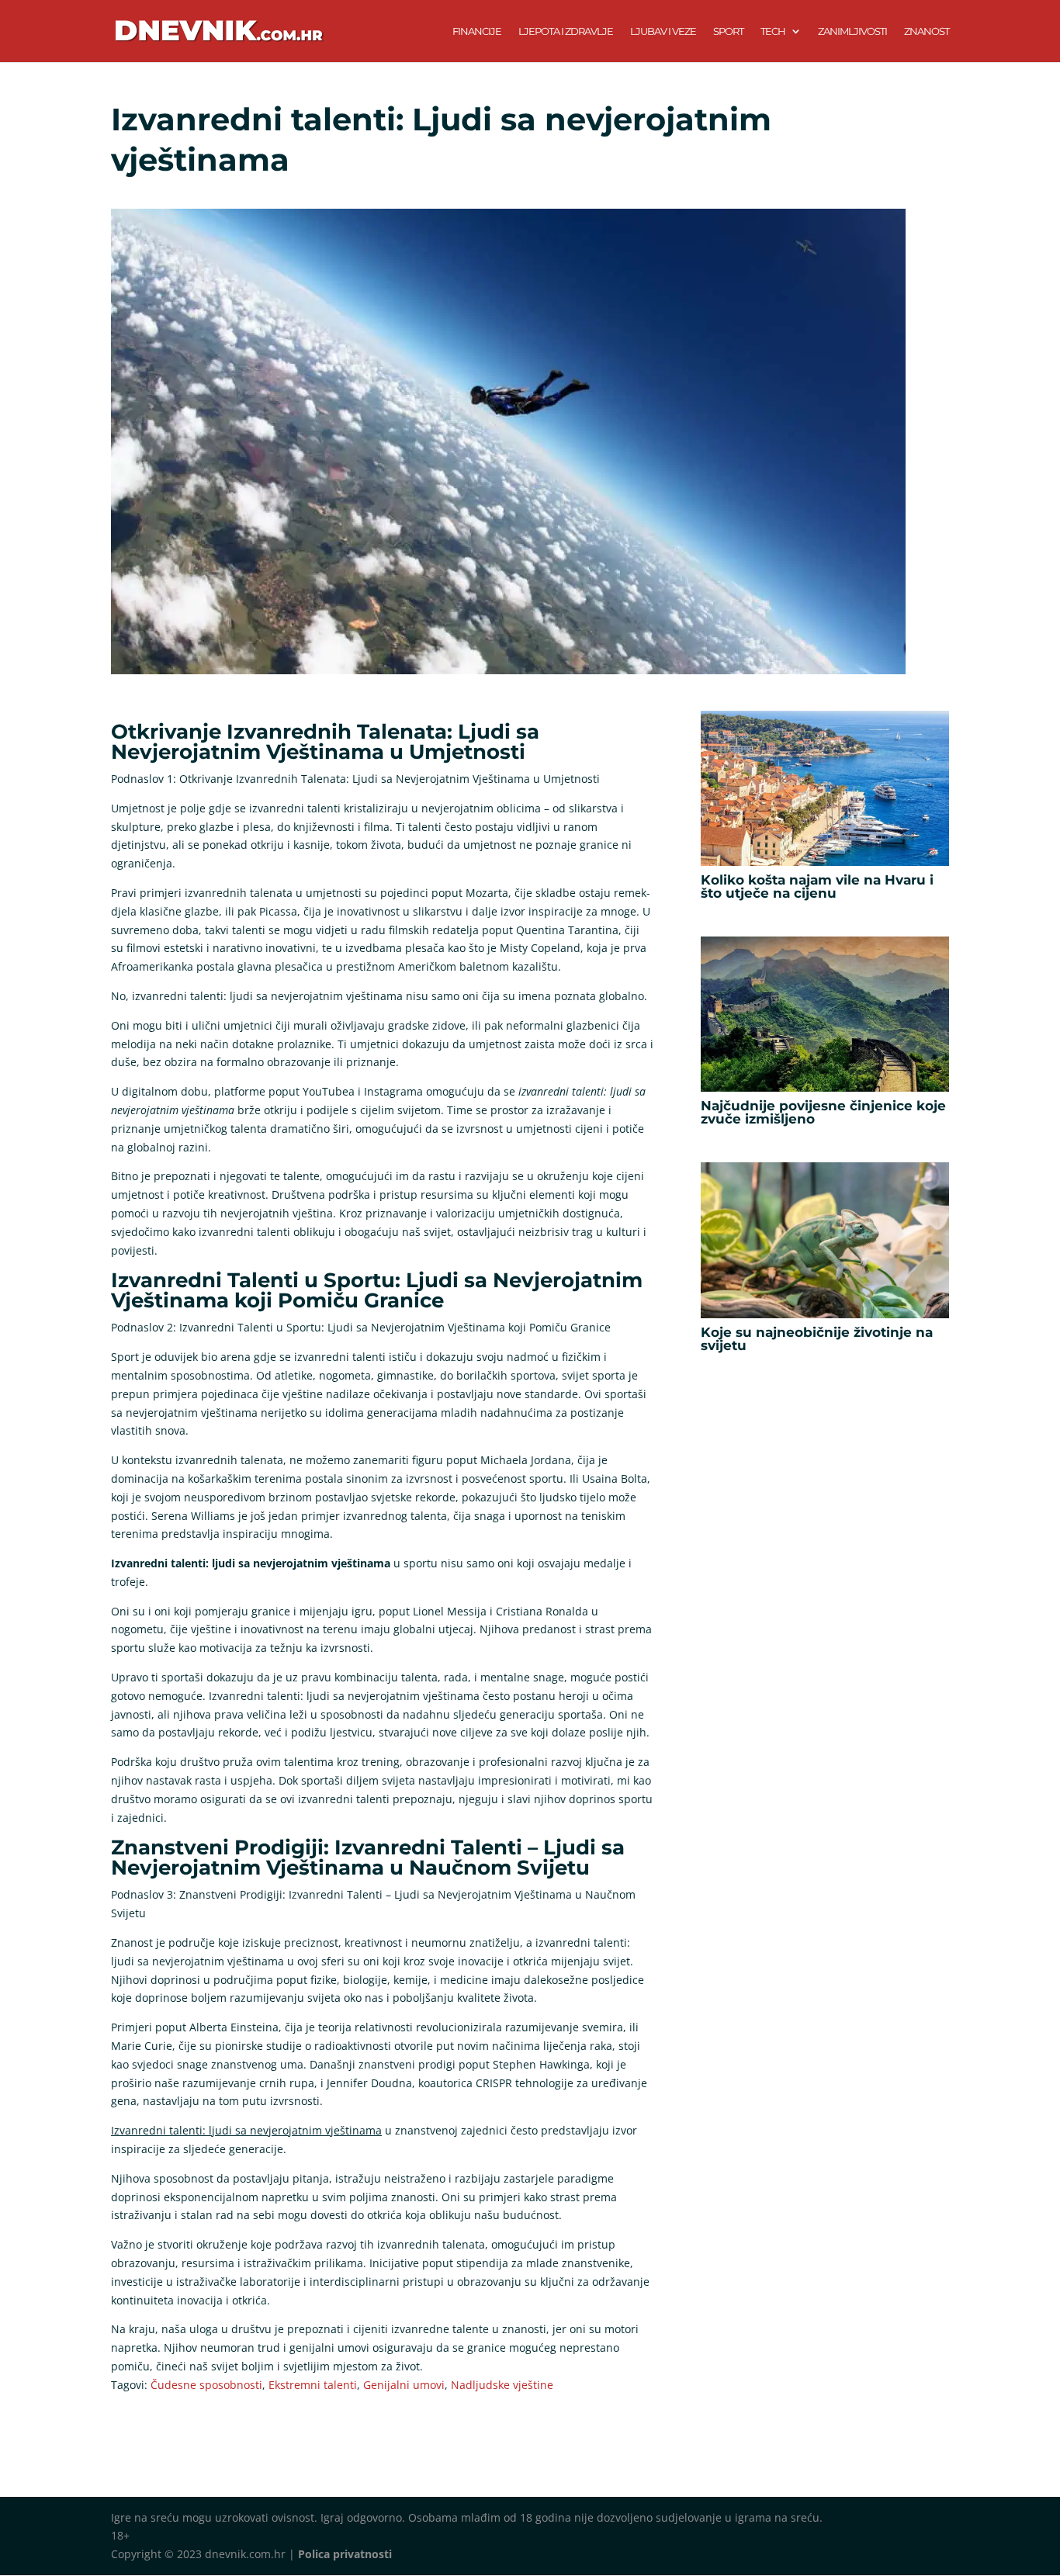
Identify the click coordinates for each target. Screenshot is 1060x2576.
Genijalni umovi (404, 2385)
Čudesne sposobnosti (206, 2385)
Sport (728, 31)
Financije (477, 31)
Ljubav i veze (663, 31)
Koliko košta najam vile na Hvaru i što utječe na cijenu (817, 886)
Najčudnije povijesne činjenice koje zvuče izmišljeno (823, 1112)
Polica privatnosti (345, 2554)
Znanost (927, 31)
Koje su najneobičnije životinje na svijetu (817, 1339)
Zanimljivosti (852, 31)
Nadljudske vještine (502, 2385)
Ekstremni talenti (313, 2385)
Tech (773, 31)
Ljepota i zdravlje (566, 31)
